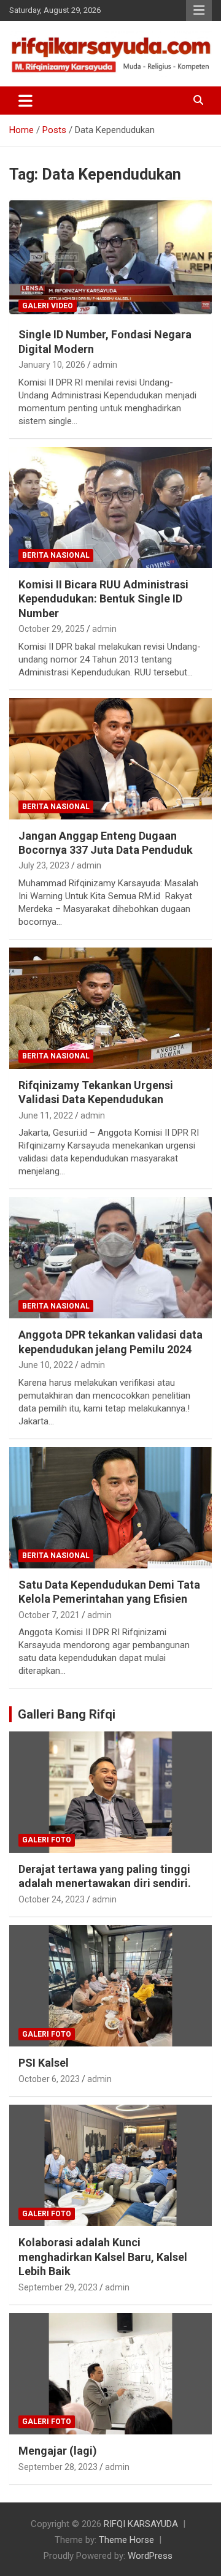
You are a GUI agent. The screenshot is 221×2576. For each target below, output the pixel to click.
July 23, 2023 (44, 865)
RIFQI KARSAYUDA (141, 2524)
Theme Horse (126, 2540)
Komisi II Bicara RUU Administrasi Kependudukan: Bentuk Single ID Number (103, 599)
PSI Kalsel (44, 2063)
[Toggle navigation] (25, 101)
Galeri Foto (47, 1840)
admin (105, 365)
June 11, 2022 (46, 1115)
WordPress (150, 2556)
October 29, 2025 (52, 629)
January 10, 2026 (52, 365)
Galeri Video (48, 306)
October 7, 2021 (49, 1615)
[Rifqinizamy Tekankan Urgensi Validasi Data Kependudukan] (110, 1008)
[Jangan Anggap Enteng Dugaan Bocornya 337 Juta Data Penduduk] (110, 758)
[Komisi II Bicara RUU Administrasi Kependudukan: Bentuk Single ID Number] (110, 507)
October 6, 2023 (49, 2079)
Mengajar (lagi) (58, 2451)
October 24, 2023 (52, 1899)
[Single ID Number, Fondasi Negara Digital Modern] (110, 258)
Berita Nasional (56, 555)
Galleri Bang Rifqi (67, 1714)
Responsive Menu (199, 10)
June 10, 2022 (46, 1365)
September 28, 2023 (58, 2467)
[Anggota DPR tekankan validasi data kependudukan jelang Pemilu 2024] (110, 1258)
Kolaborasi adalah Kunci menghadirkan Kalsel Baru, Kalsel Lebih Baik (103, 2257)
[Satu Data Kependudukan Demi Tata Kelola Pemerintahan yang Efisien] (110, 1507)
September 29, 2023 (58, 2287)
